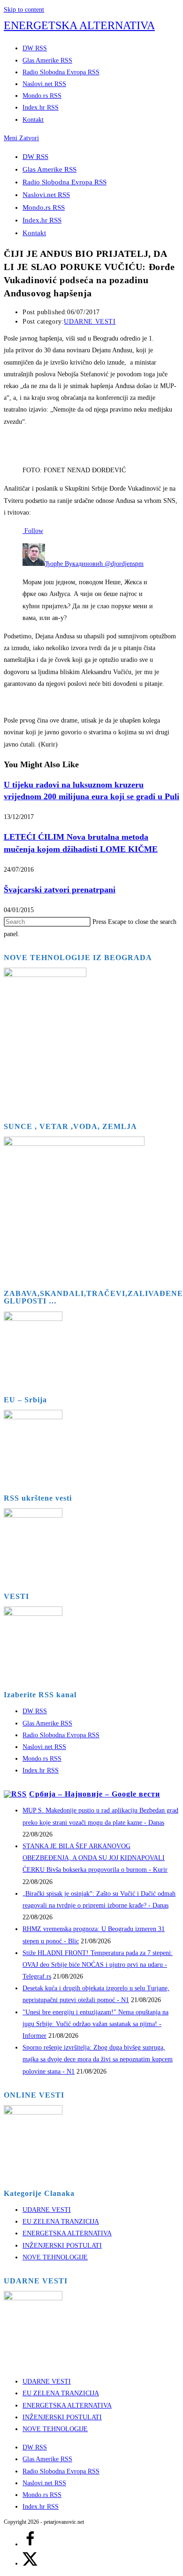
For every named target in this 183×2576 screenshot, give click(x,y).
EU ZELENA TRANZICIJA (61, 2222)
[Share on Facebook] (30, 2544)
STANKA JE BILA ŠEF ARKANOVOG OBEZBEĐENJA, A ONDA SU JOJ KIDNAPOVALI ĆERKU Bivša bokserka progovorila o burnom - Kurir (95, 1858)
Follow (33, 531)
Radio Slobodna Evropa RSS (65, 182)
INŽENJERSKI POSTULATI (62, 2246)
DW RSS (35, 157)
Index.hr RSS (42, 220)
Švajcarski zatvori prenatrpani (60, 890)
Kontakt (34, 233)
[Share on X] (30, 2564)
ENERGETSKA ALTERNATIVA (79, 25)
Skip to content (24, 10)
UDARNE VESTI (90, 322)
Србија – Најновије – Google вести (95, 1794)
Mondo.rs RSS (44, 207)
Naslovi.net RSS (46, 195)
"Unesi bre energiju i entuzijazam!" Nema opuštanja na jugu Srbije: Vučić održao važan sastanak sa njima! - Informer (95, 2024)
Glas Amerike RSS (50, 169)
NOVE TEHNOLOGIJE (55, 2257)
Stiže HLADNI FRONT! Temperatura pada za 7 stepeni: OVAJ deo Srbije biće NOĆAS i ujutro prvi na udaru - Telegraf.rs (98, 1965)
